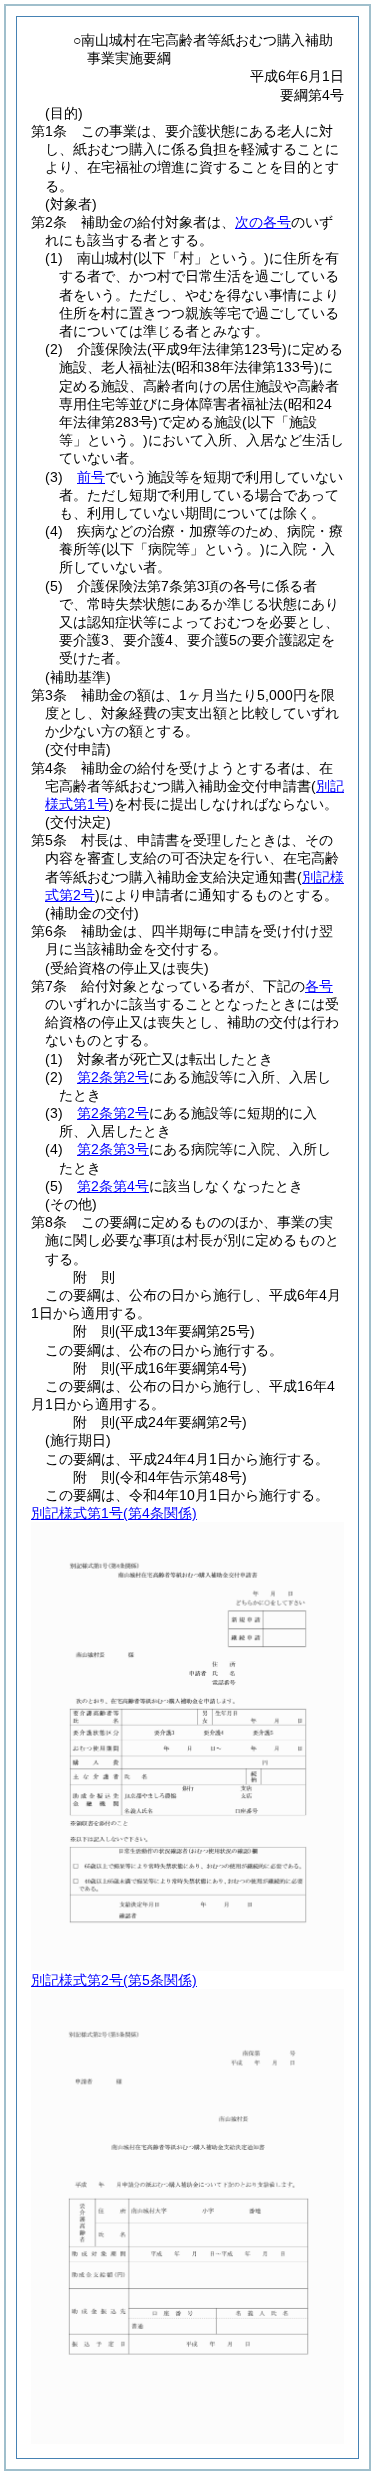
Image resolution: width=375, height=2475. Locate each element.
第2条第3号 (113, 1149)
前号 (91, 477)
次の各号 (263, 222)
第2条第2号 (113, 1077)
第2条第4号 (113, 1186)
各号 (319, 986)
